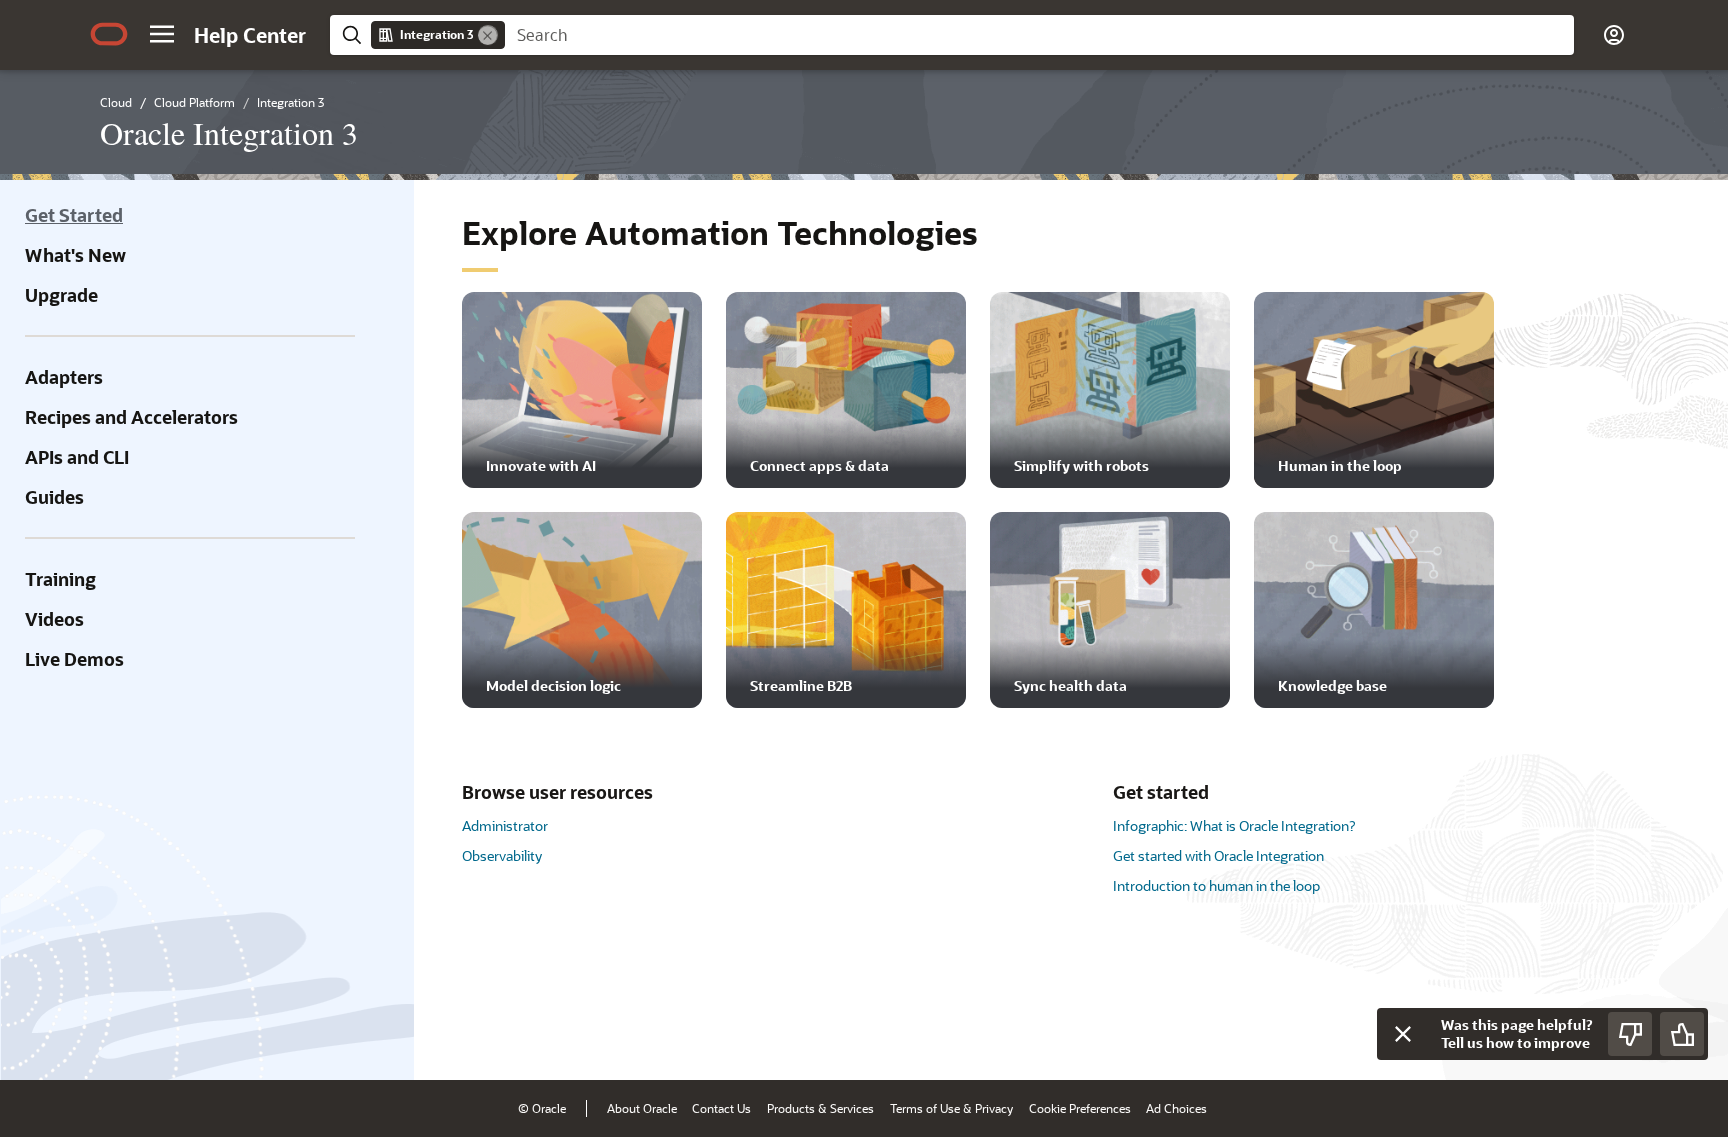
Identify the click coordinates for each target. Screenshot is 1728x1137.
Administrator (505, 825)
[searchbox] (1039, 35)
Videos (54, 619)
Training (60, 579)
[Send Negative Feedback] (1630, 1034)
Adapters (64, 377)
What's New (75, 255)
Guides (54, 497)
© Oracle (542, 1108)
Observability (502, 855)
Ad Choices (1176, 1108)
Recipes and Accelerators (131, 417)
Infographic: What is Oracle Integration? (1234, 825)
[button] (162, 34)
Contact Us (721, 1108)
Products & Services (820, 1108)
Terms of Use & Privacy (951, 1108)
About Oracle (642, 1108)
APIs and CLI (77, 457)
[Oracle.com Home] (109, 34)
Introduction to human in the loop (1216, 885)
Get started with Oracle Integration (1218, 855)
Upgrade (61, 295)
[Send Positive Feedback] (1682, 1034)
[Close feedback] (1403, 1034)
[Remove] (488, 35)
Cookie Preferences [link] (1080, 1108)
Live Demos (74, 659)
